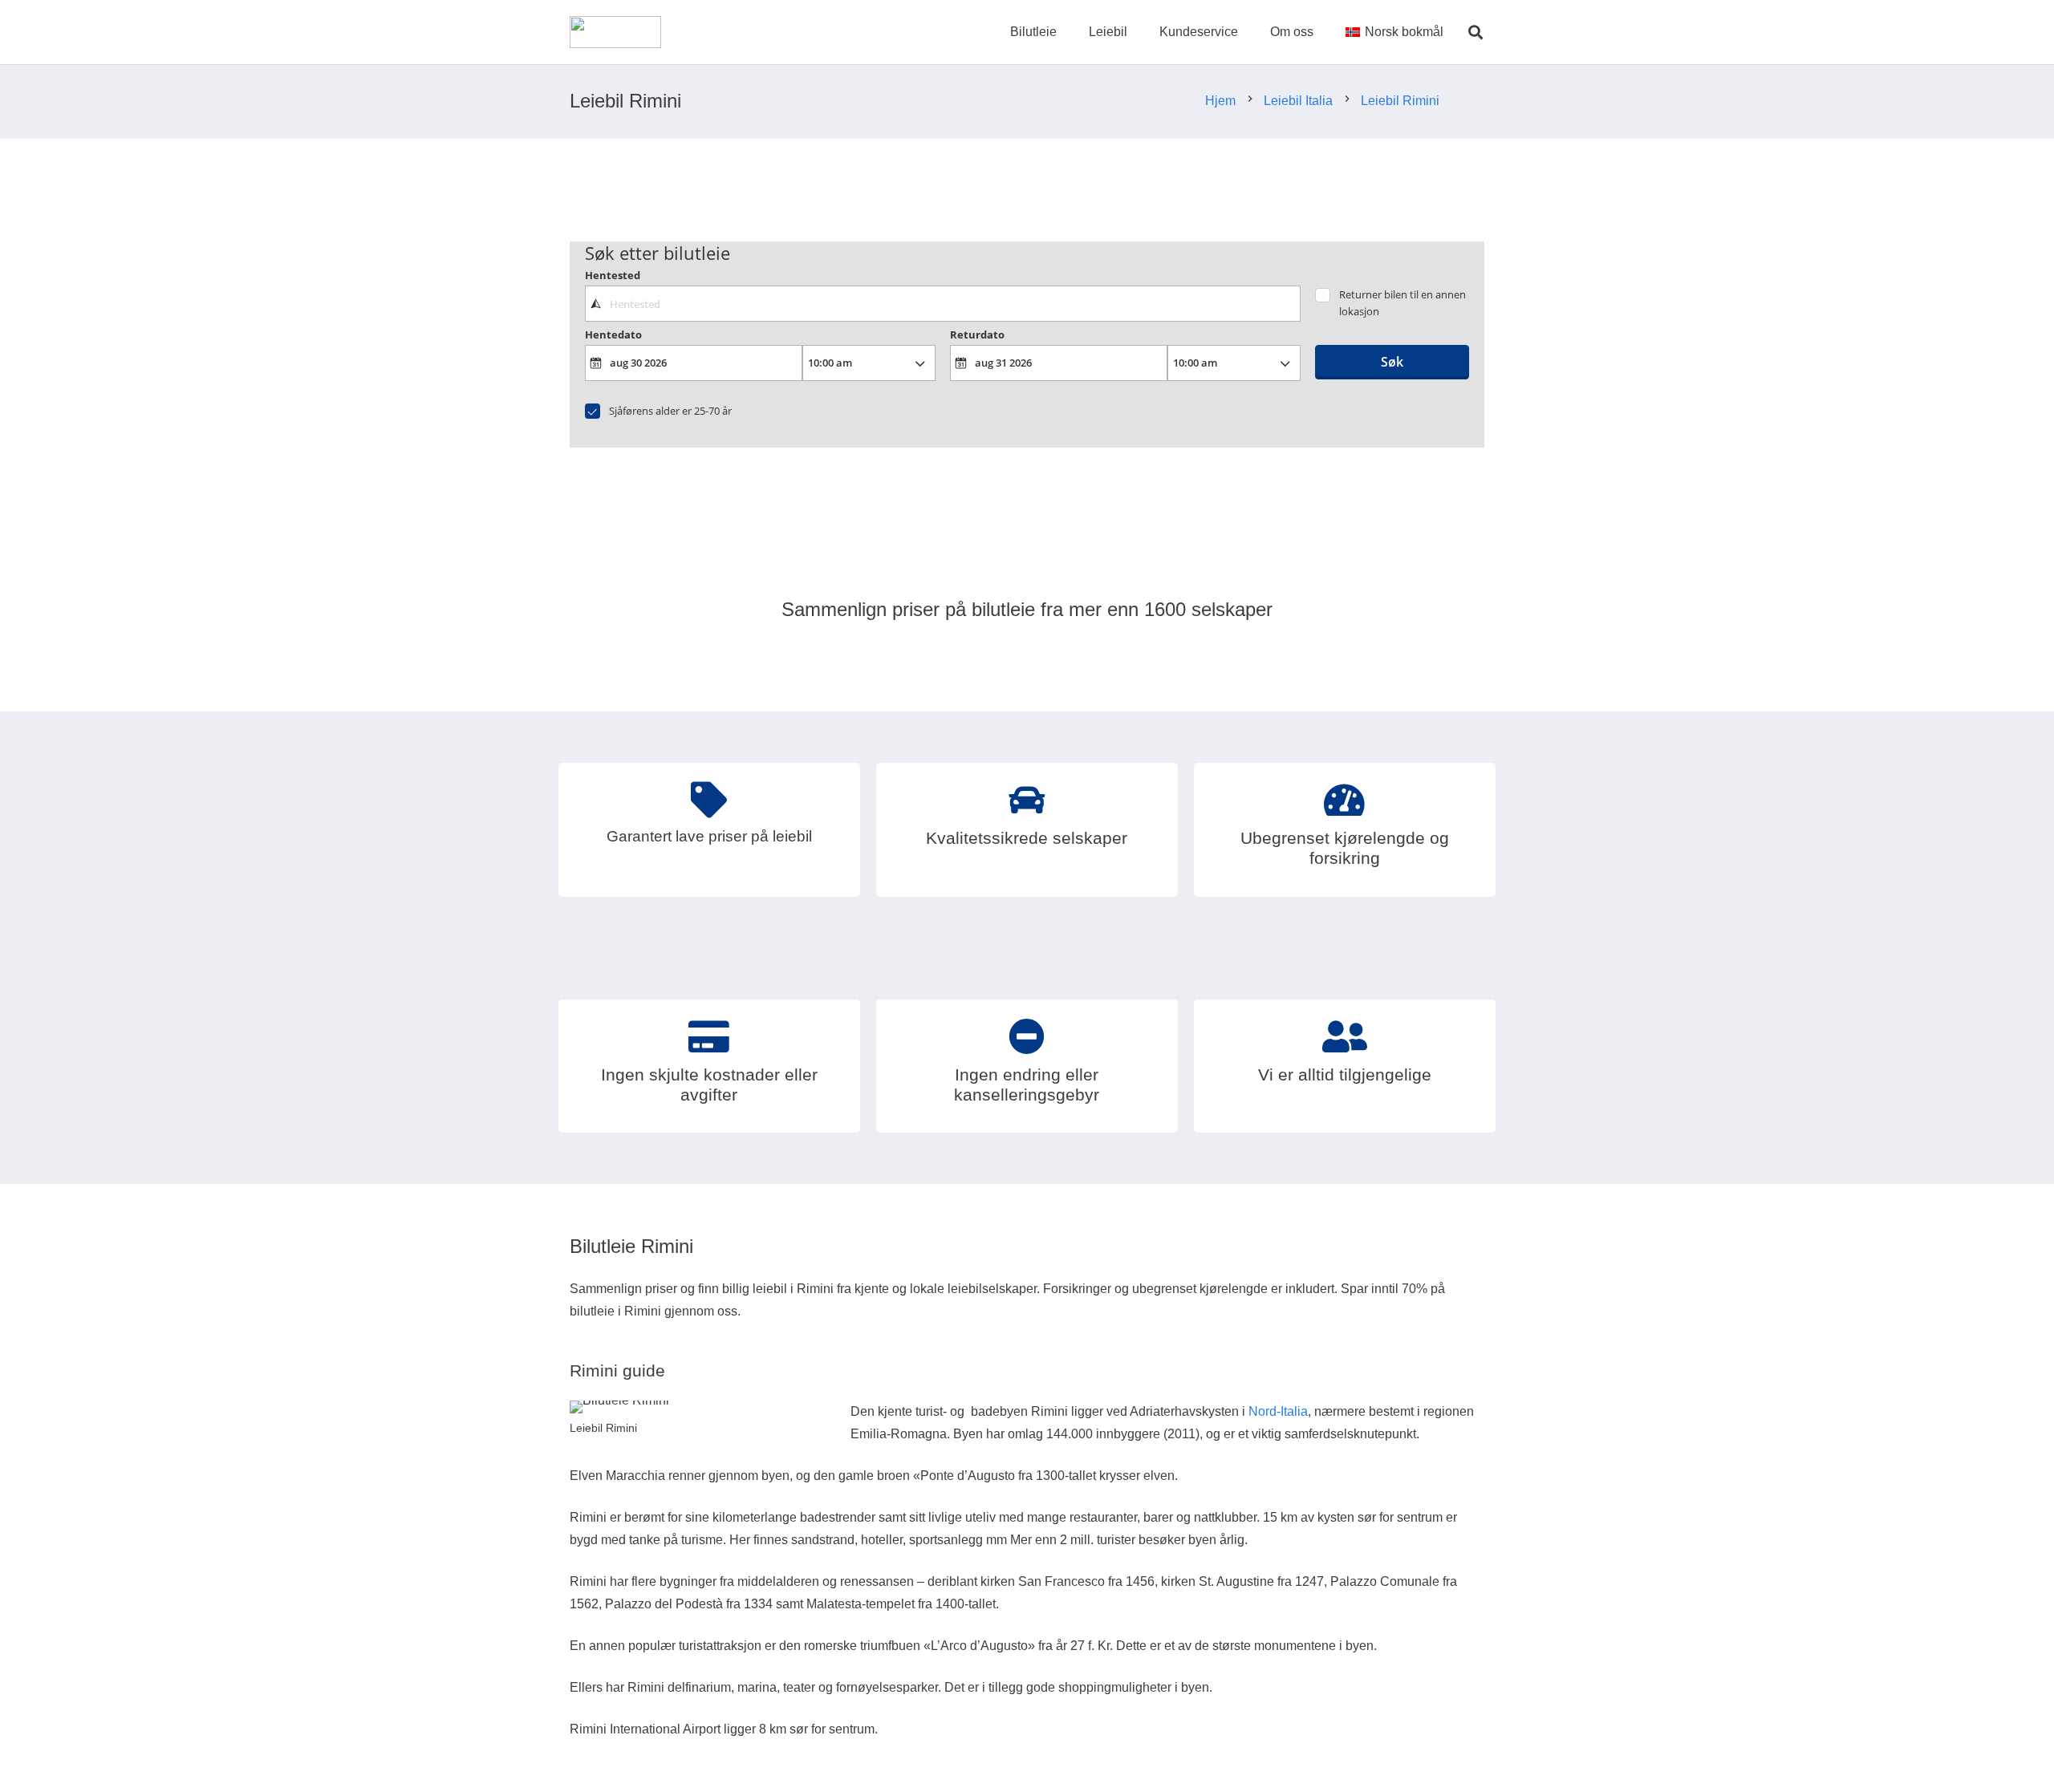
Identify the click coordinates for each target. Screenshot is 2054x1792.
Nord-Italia (1278, 1411)
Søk (1392, 362)
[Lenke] (615, 32)
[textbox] (942, 303)
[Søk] (1476, 32)
